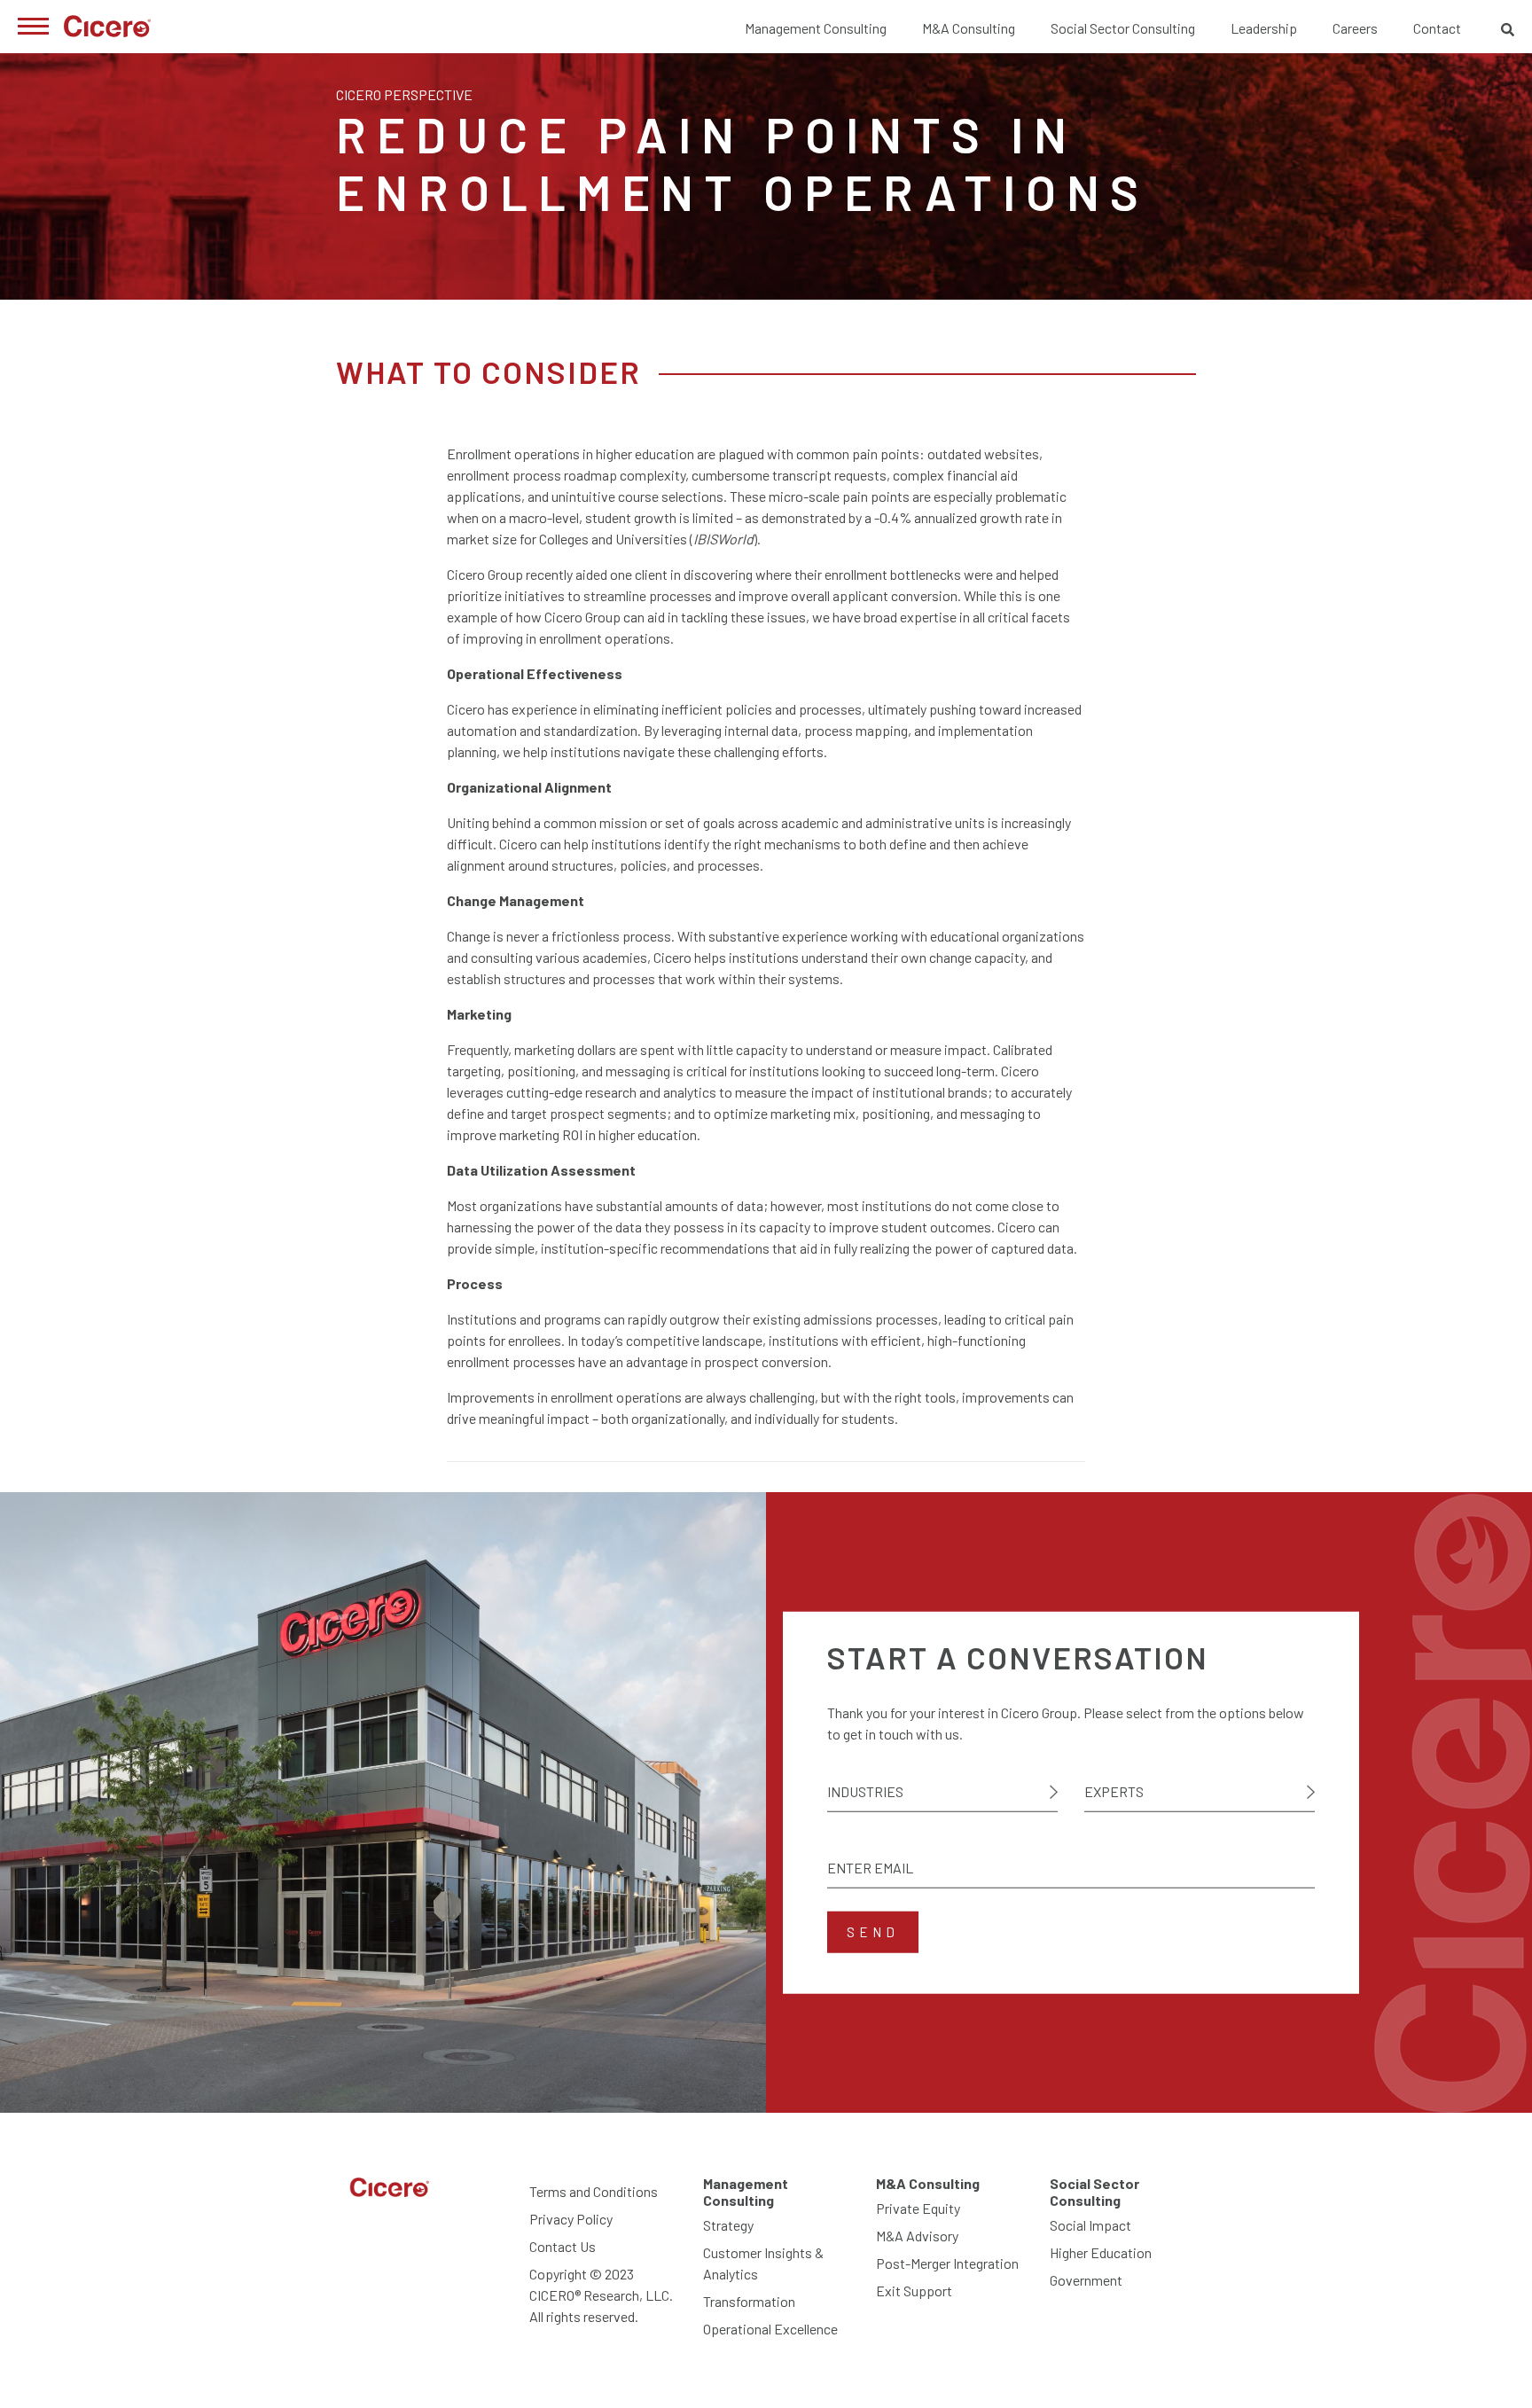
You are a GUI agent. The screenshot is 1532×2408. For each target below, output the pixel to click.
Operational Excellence (770, 2329)
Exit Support (914, 2291)
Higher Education (1101, 2252)
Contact (1437, 28)
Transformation (749, 2301)
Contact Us (563, 2246)
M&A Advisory (917, 2236)
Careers (1355, 28)
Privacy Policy (571, 2219)
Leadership (1264, 28)
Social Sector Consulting (1123, 28)
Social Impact (1090, 2225)
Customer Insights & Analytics (763, 2263)
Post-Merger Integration (947, 2263)
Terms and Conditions (594, 2191)
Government (1086, 2280)
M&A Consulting (969, 28)
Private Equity (918, 2208)
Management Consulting (816, 28)
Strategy (728, 2225)
